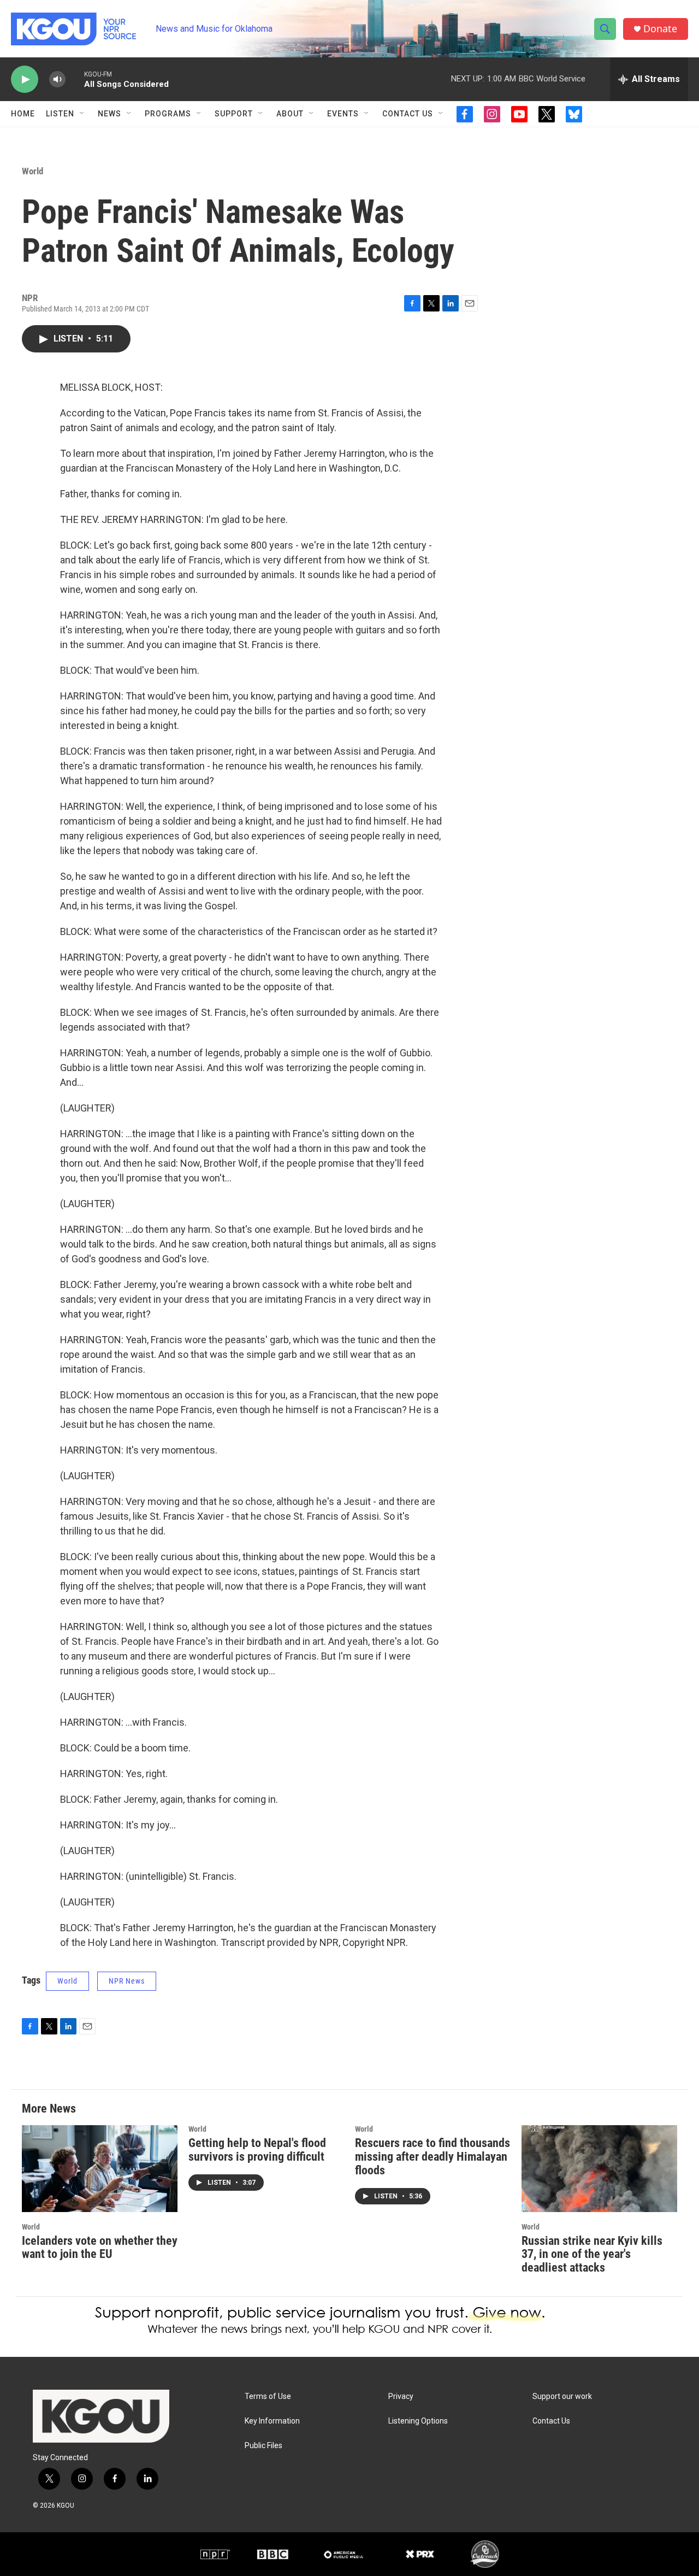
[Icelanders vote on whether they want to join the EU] (100, 2169)
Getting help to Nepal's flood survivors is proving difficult (257, 2150)
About (290, 114)
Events (343, 114)
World (32, 171)
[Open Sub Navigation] (82, 114)
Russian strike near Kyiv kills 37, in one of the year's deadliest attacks (592, 2254)
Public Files (263, 2446)
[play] (25, 80)
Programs (168, 114)
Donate (660, 29)
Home (23, 114)
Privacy (401, 2396)
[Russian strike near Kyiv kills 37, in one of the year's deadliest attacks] (599, 2169)
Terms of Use (268, 2396)
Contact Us (408, 114)
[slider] (75, 79)
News (109, 114)
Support (234, 114)
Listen (60, 114)
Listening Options (418, 2421)
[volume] (57, 80)
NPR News (127, 1981)
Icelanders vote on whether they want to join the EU (100, 2248)
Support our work (562, 2396)
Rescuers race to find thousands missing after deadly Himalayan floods (433, 2157)
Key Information (272, 2421)
